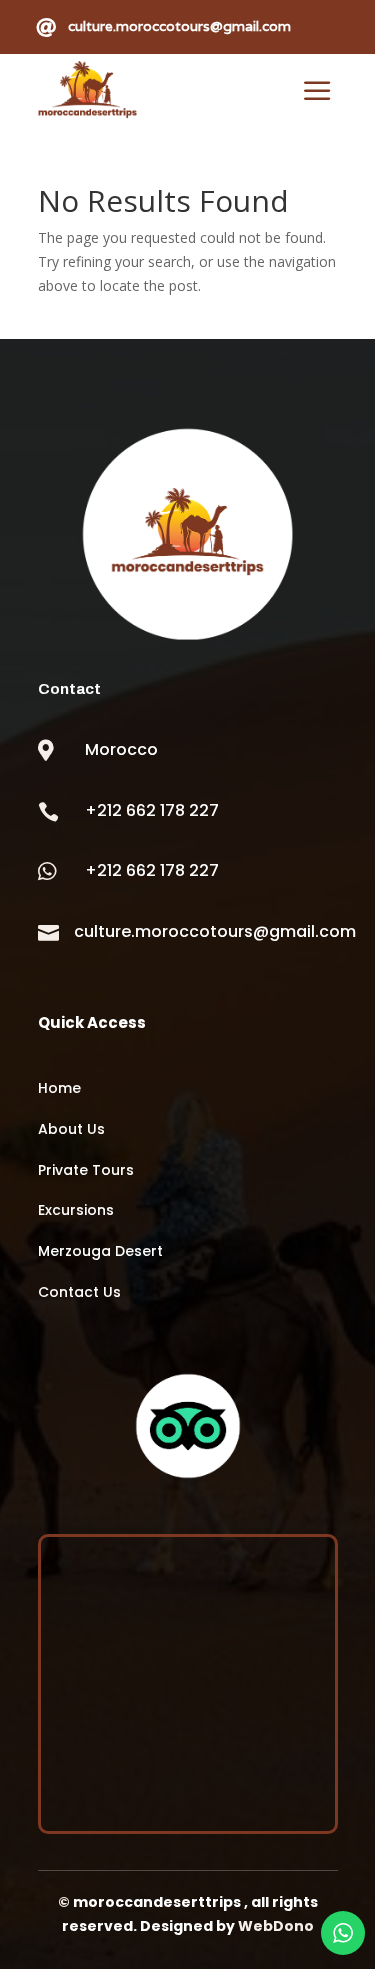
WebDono (276, 1926)
